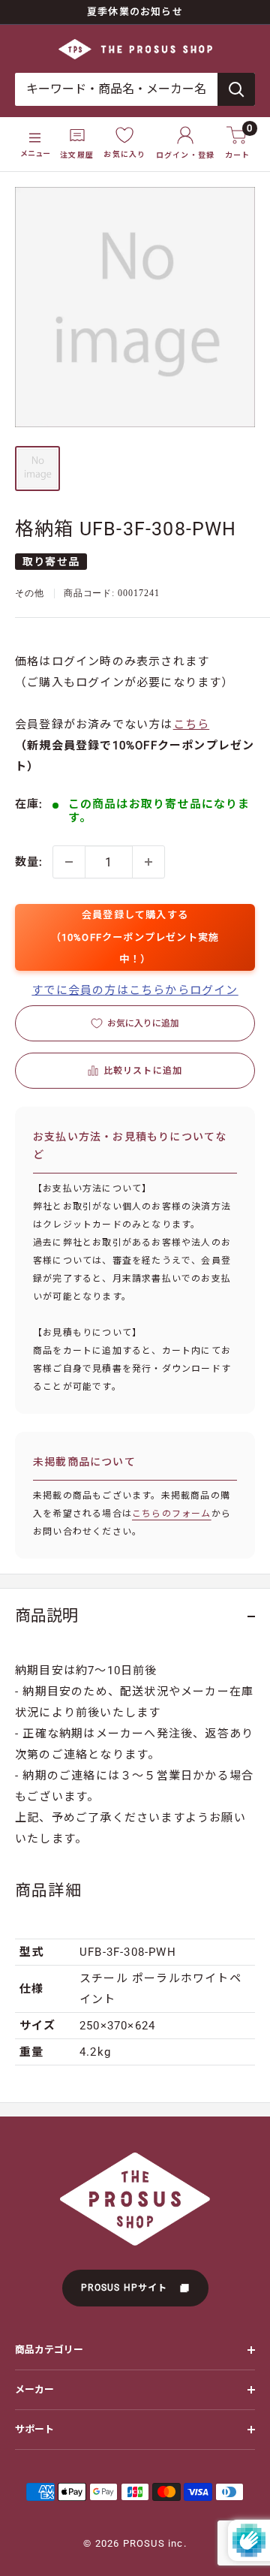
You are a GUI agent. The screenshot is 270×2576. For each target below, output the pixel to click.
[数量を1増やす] (148, 862)
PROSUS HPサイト (126, 2288)
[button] (135, 1071)
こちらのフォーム (172, 1514)
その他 (30, 593)
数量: (29, 862)
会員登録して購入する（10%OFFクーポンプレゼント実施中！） (135, 937)
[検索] (236, 89)
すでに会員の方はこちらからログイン (135, 990)
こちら (192, 725)
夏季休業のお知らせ (135, 12)
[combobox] (116, 89)
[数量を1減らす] (69, 862)
